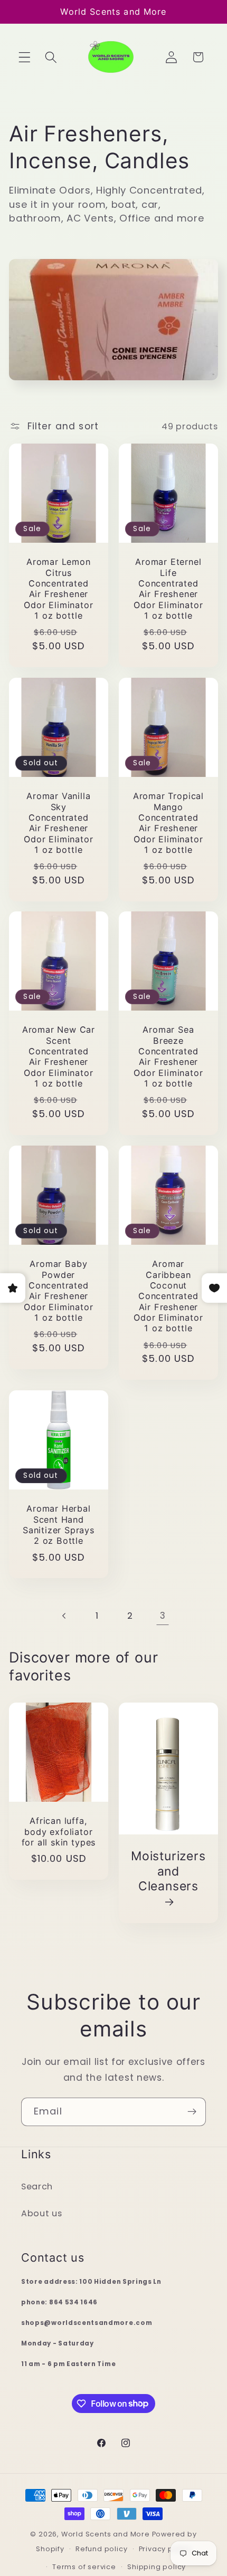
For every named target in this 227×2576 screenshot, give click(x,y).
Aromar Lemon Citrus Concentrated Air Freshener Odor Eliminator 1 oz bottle (59, 589)
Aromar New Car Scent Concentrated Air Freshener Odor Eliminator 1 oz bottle (59, 1057)
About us (42, 2213)
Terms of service (84, 2567)
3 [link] (163, 1616)
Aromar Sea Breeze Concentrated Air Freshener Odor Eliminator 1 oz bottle (168, 1057)
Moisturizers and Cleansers (168, 1871)
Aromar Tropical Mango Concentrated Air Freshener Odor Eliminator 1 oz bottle (168, 823)
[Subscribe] (192, 2112)
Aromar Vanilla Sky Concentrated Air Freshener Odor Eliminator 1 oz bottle (59, 823)
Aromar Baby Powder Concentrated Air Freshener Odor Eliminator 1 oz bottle (59, 1291)
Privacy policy (165, 2549)
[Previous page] (65, 1616)
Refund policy (101, 2549)
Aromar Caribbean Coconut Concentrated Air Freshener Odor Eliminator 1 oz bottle (168, 1296)
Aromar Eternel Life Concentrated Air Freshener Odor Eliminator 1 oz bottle (168, 589)
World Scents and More (106, 2534)
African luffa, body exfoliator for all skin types (59, 1832)
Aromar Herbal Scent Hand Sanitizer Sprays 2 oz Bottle (59, 1525)
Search (37, 2186)
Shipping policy (157, 2567)
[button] (25, 57)
